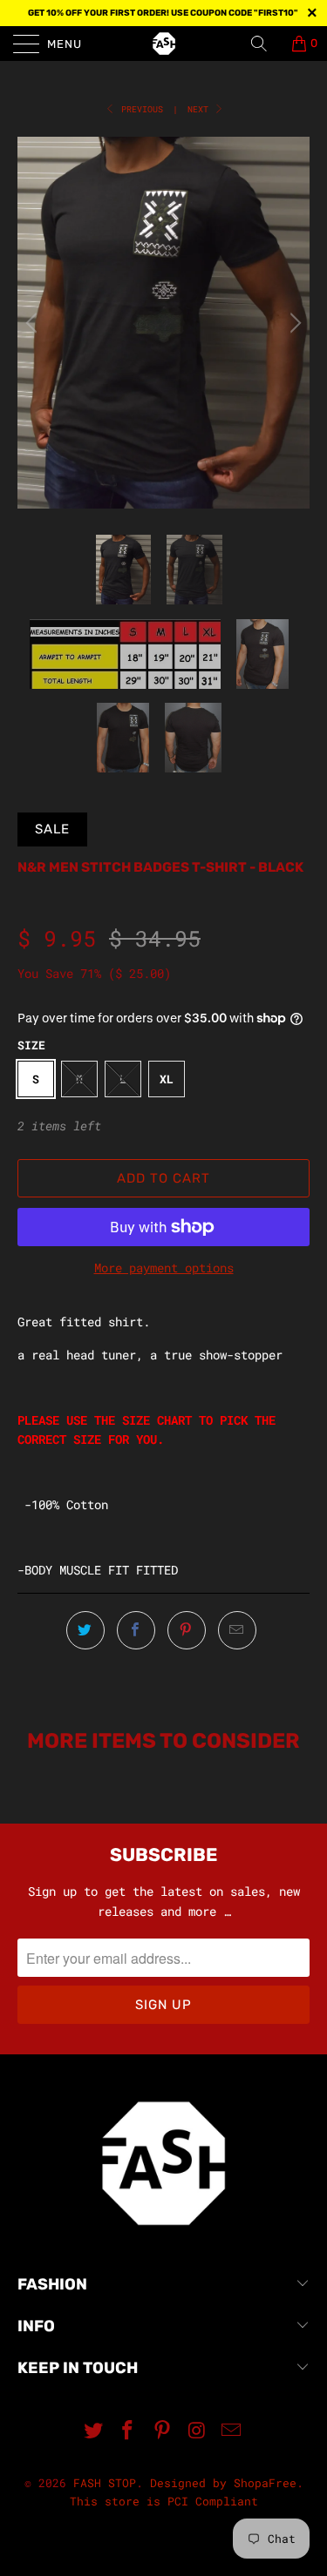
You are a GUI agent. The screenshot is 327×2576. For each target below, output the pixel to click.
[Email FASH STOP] (232, 2431)
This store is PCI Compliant (164, 2501)
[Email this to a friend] (237, 1630)
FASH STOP (105, 2483)
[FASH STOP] (164, 44)
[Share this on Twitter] (85, 1630)
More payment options (164, 1268)
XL (167, 1079)
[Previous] (34, 323)
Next (201, 109)
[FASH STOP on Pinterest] (163, 2431)
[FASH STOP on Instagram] (197, 2431)
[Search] (265, 44)
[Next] (293, 323)
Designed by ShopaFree (223, 2483)
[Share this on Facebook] (136, 1630)
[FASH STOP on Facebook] (128, 2431)
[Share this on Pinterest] (187, 1630)
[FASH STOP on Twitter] (93, 2431)
